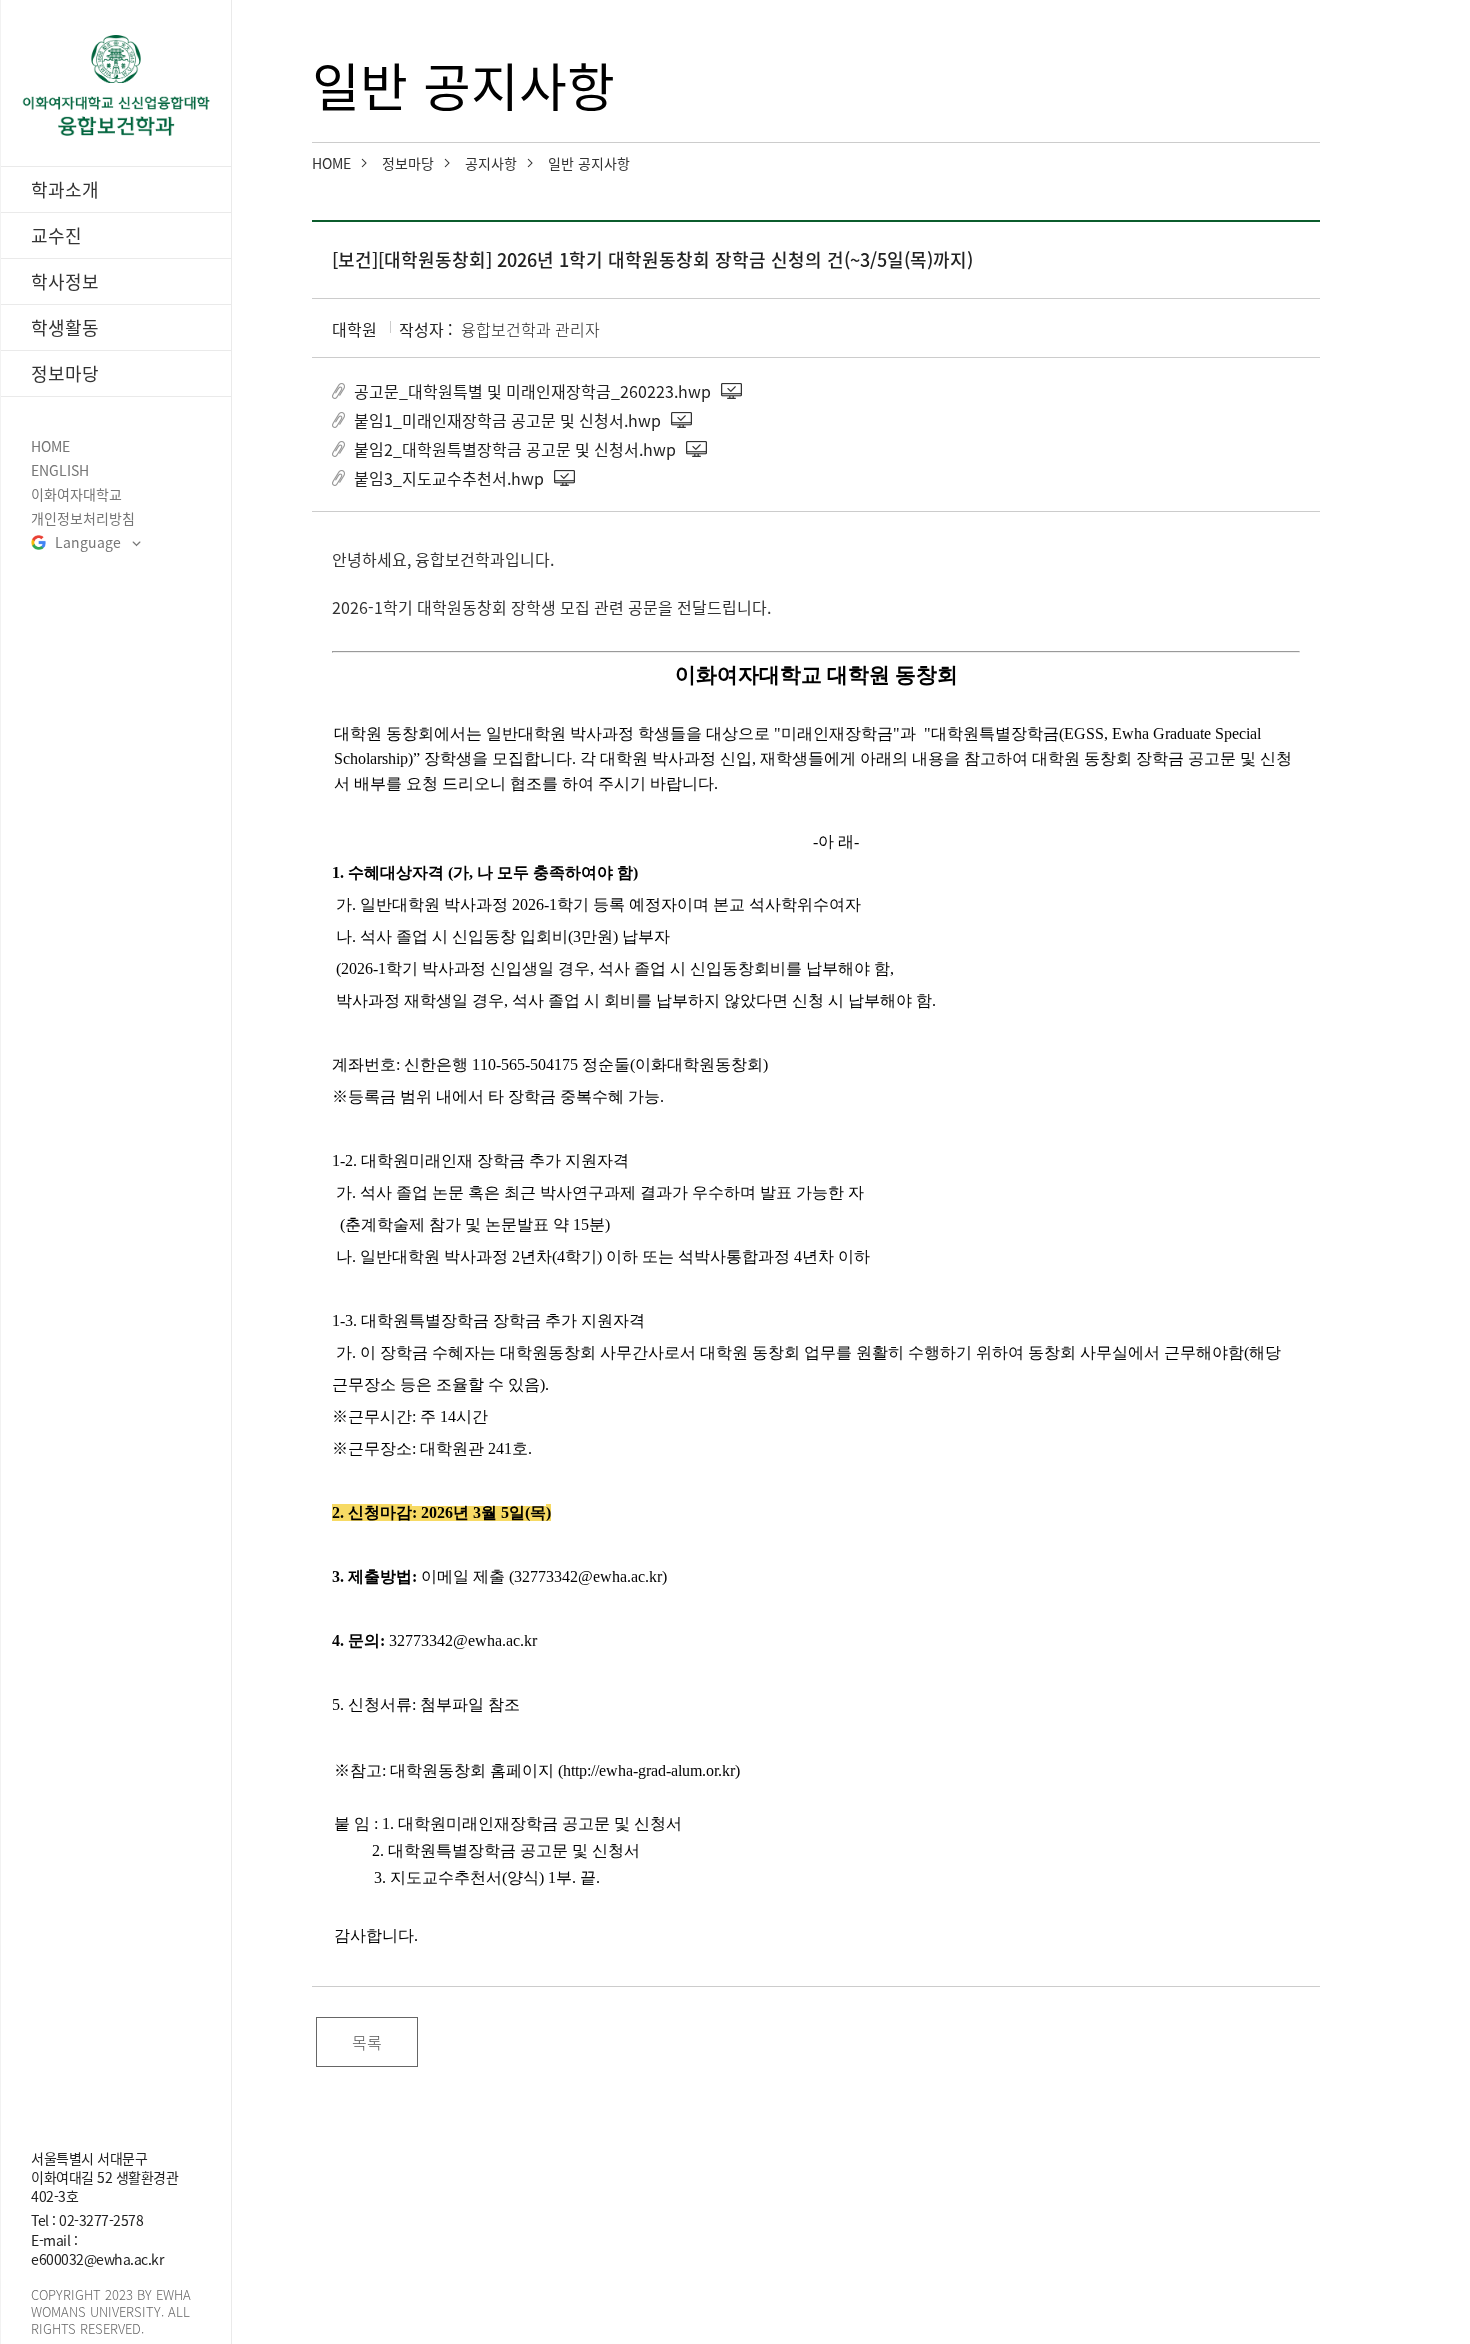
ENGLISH (60, 470)
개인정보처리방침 (83, 518)
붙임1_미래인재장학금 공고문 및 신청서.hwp (507, 420)
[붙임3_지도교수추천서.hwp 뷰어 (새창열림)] (566, 478)
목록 (367, 2042)
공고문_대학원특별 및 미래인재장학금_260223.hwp (532, 391)
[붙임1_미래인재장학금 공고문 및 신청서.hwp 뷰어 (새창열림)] (683, 420)
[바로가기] (116, 85)
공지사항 (491, 163)
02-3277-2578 (101, 2220)
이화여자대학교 (76, 494)
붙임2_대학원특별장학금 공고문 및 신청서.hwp (515, 449)
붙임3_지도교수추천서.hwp (449, 478)
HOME (50, 446)
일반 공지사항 (589, 163)
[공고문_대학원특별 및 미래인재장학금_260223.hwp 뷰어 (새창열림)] (733, 391)
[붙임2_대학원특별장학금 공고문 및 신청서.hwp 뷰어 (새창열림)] (698, 449)
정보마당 (408, 163)
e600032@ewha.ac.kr (97, 2259)
